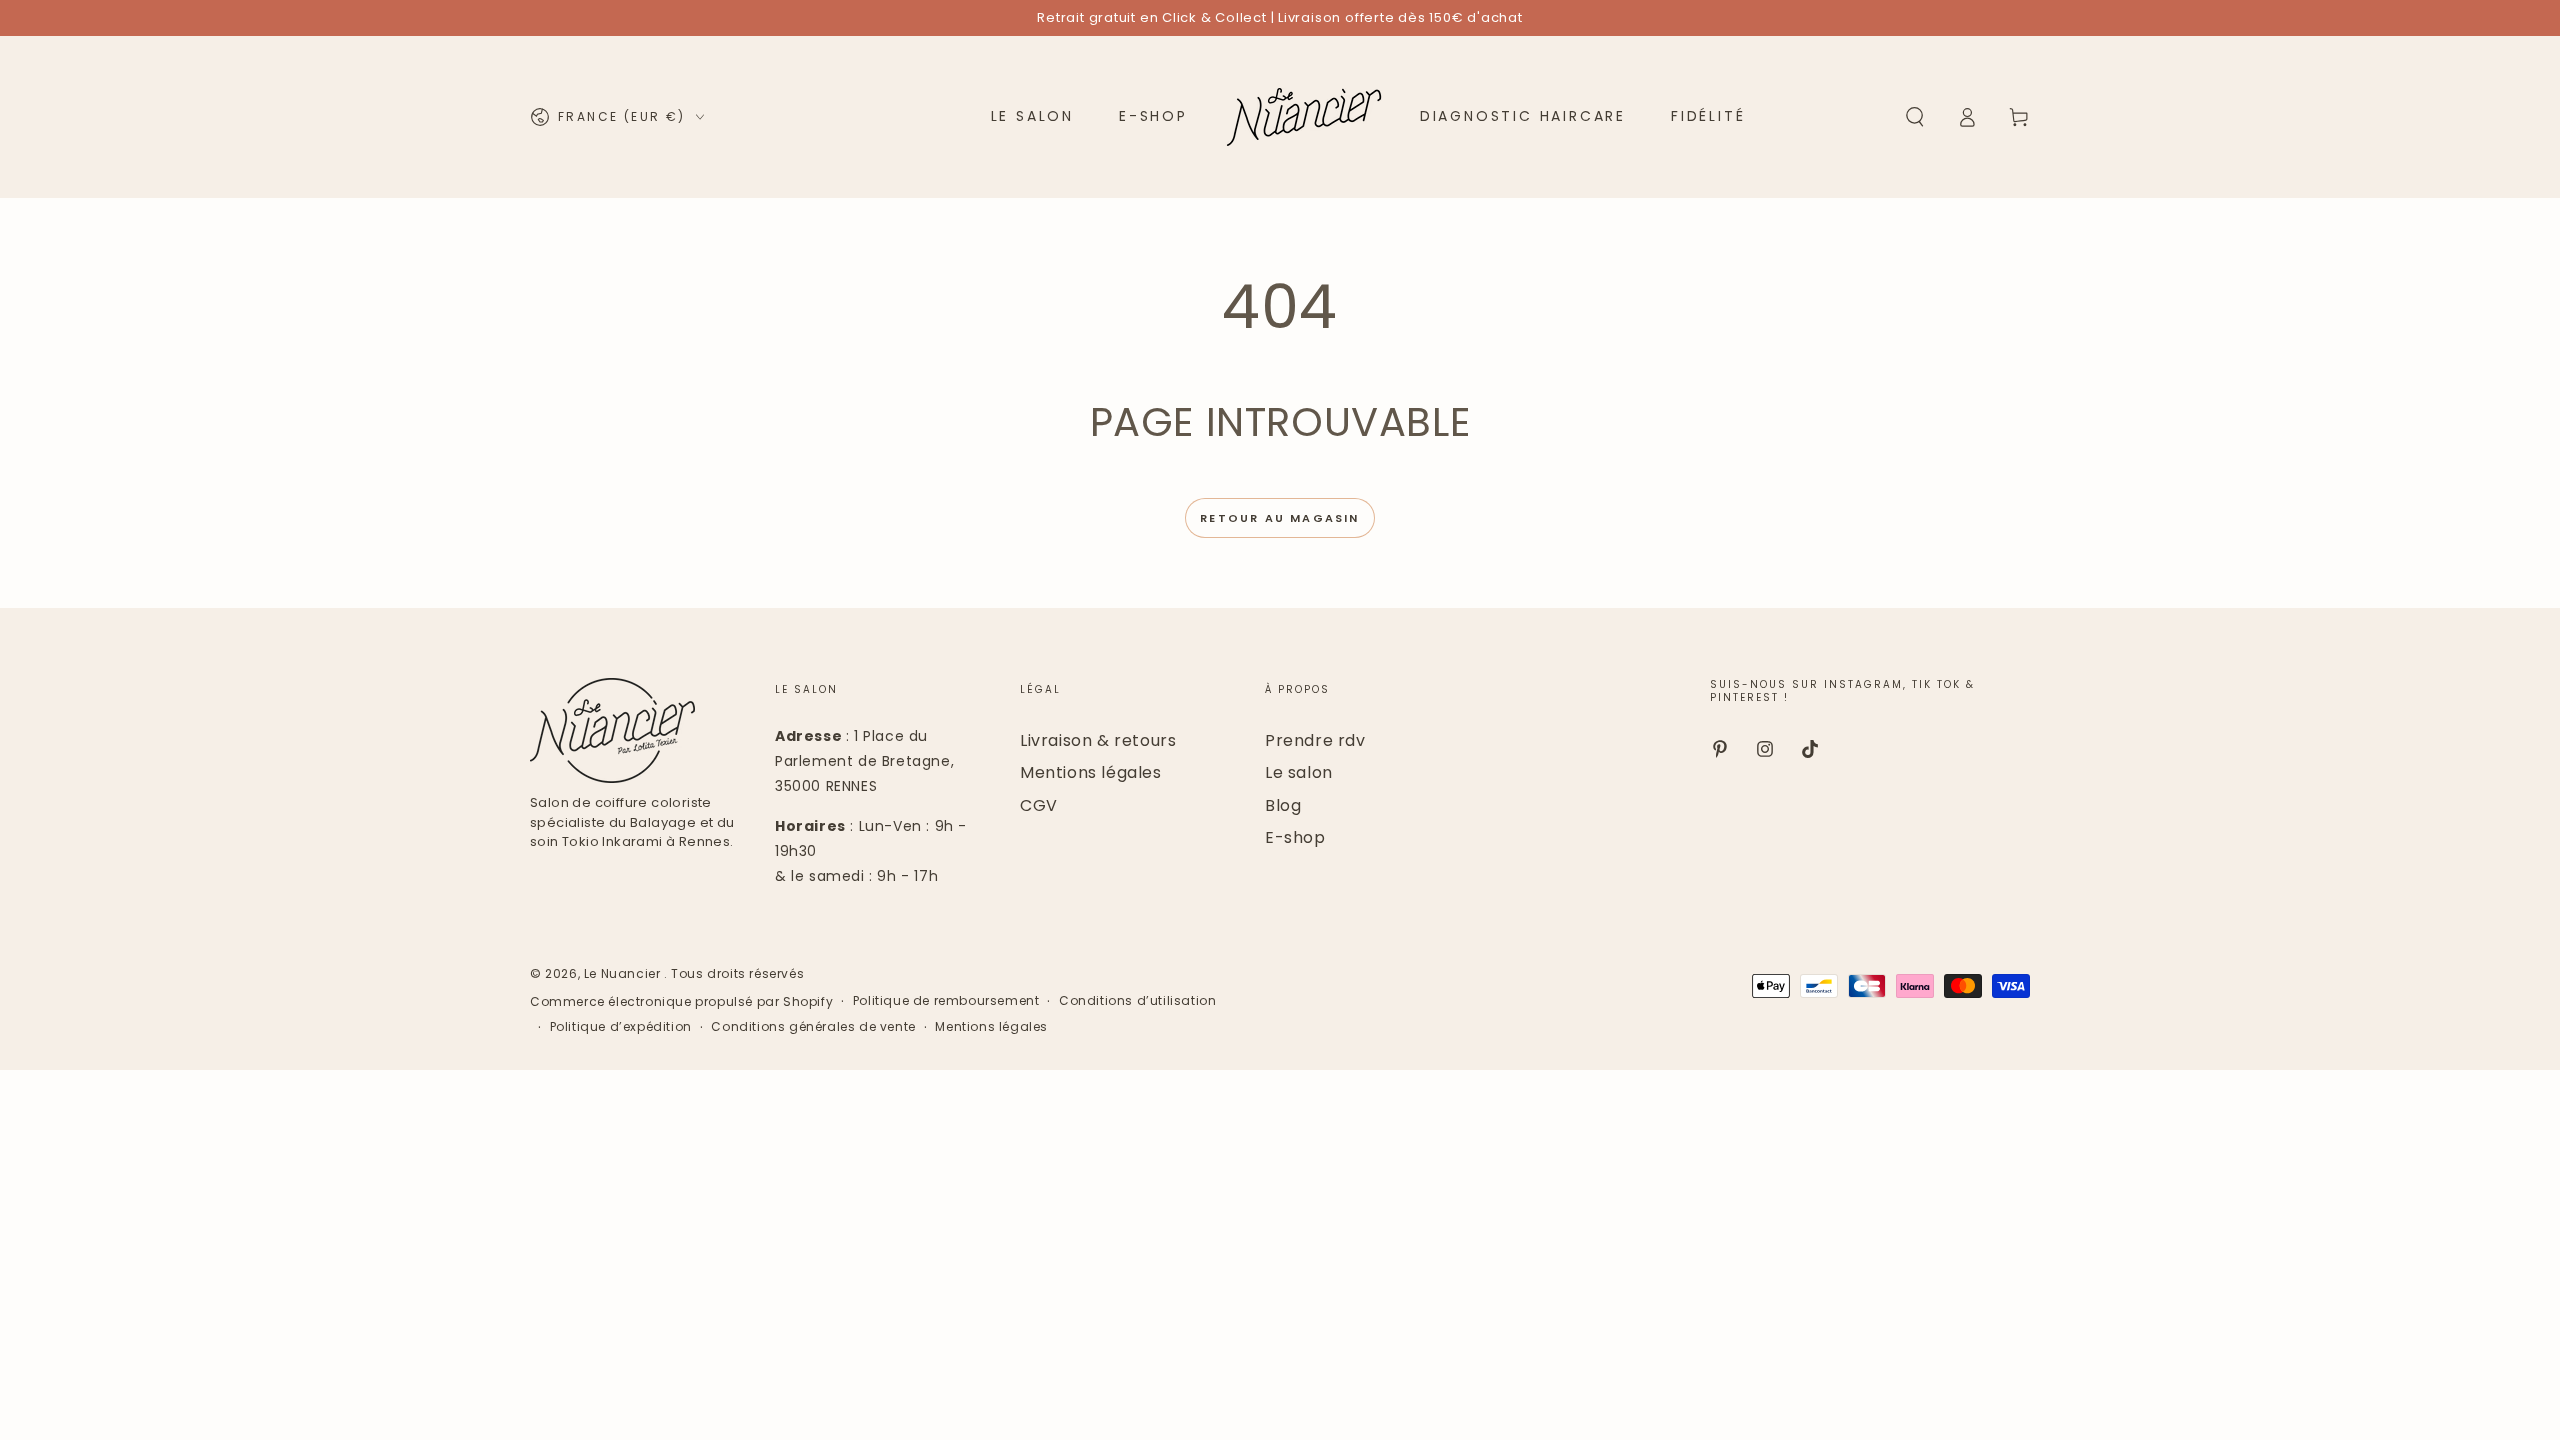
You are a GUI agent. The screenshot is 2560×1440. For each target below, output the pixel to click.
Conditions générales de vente (813, 1027)
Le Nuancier (624, 973)
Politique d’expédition (621, 1027)
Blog (1283, 805)
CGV (1039, 805)
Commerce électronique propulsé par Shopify (681, 1002)
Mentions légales (1091, 772)
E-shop (1295, 837)
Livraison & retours (1098, 740)
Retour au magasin (1279, 518)
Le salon (1299, 772)
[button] (1915, 117)
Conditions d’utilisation (1137, 1001)
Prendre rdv (1315, 740)
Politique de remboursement (946, 1001)
